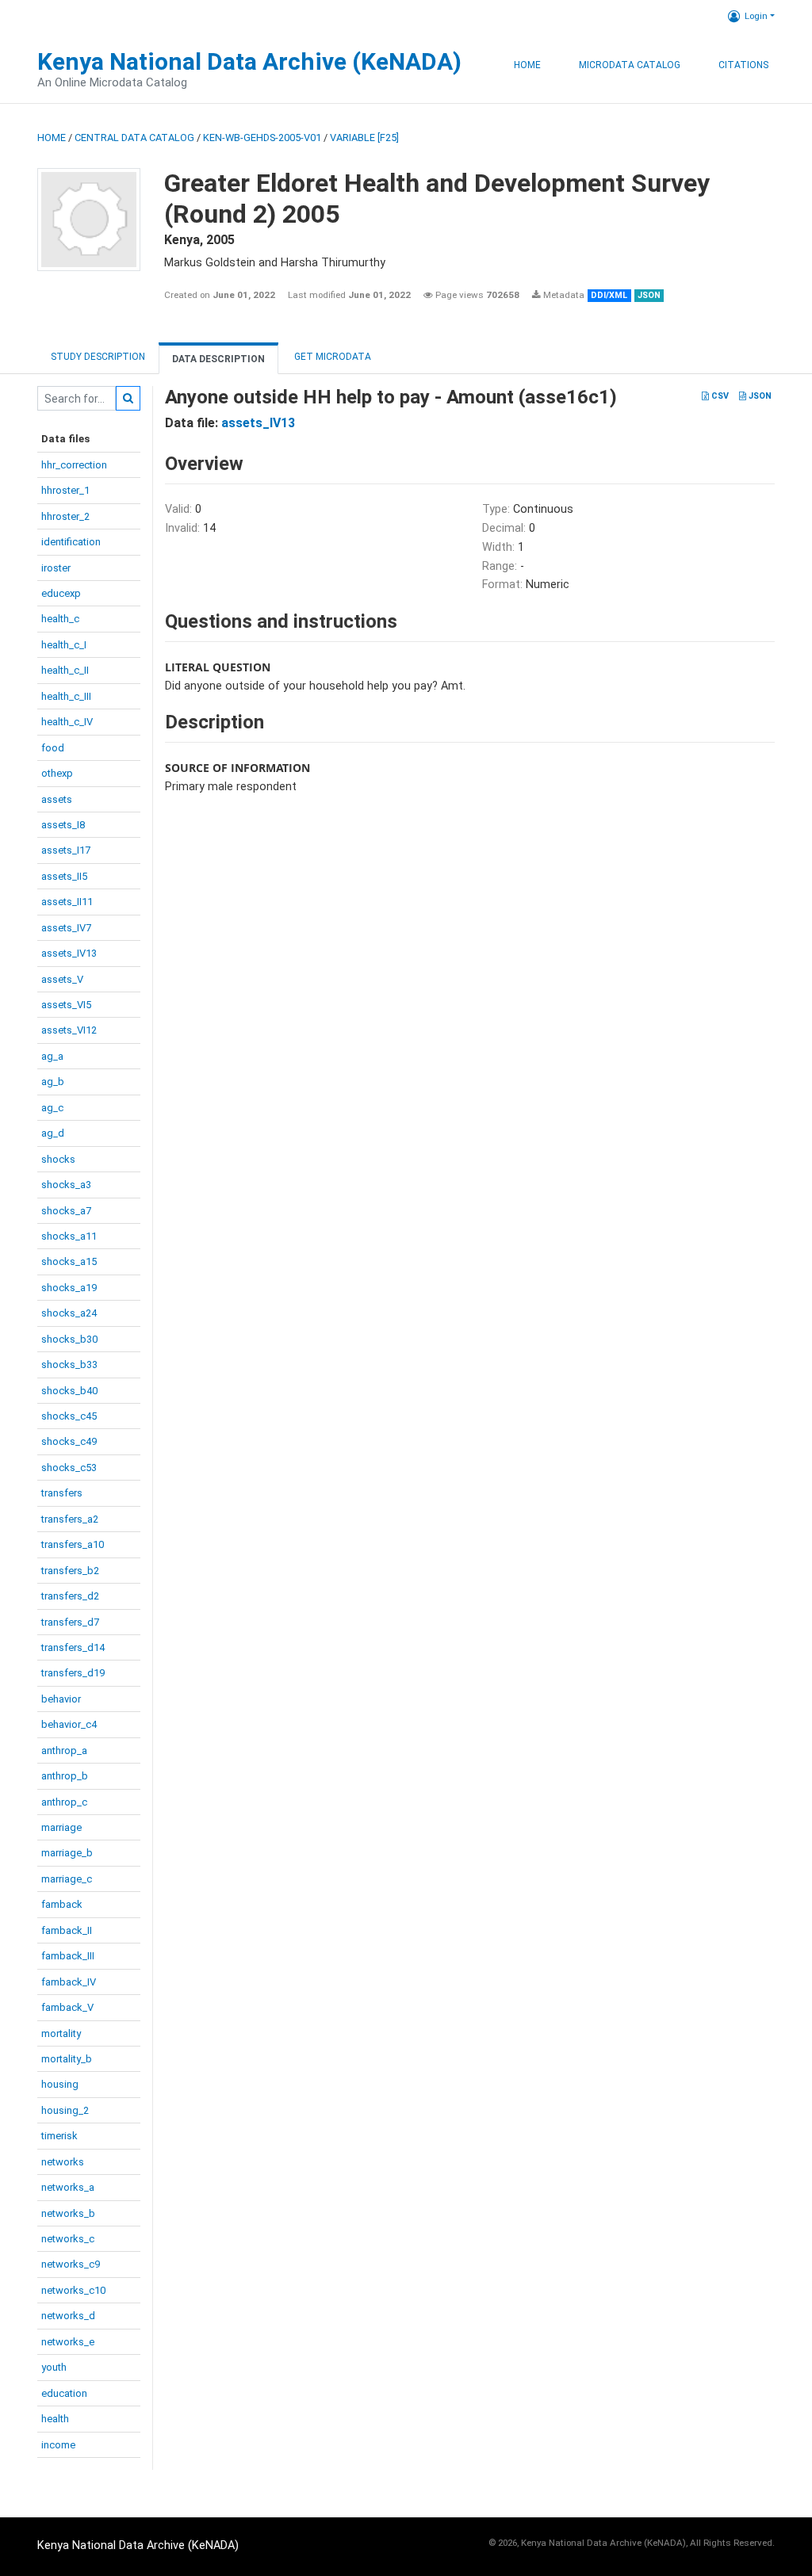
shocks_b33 (69, 1364)
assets (57, 799)
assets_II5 (64, 876)
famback (62, 1904)
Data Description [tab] (218, 359)
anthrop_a (64, 1750)
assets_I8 (63, 825)
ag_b (53, 1082)
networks (63, 2162)
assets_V (62, 979)
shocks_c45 (69, 1416)
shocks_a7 (66, 1211)
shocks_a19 (69, 1288)
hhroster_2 (65, 516)
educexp (61, 593)
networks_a (68, 2187)
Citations (743, 65)
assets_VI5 (66, 1005)
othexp (57, 773)
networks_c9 (71, 2264)
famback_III (68, 1956)
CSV (719, 396)
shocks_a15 (69, 1261)
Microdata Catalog (630, 65)
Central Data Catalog (134, 138)
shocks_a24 (69, 1313)
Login (756, 16)
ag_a (52, 1056)
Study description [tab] (98, 357)
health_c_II (65, 670)
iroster (56, 568)
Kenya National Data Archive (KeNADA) (249, 61)
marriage (61, 1827)
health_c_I (64, 645)
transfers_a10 (73, 1544)
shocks (58, 1159)
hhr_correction (74, 465)
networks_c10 (73, 2290)
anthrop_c (64, 1802)
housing (60, 2084)
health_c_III (66, 696)
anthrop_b (65, 1776)
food (53, 748)
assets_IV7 (66, 928)
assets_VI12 (69, 1030)
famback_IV (69, 1982)
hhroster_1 (65, 490)
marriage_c (67, 1879)
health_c (60, 619)
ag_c (52, 1108)
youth (54, 2367)
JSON (759, 396)
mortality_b (67, 2059)
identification (71, 542)
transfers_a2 (70, 1519)
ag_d (53, 1133)
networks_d (68, 2316)
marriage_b (67, 1853)
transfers (62, 1493)
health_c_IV (67, 722)
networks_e (68, 2342)
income (58, 2445)
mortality (61, 2033)
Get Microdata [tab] (331, 357)
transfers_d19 (73, 1673)
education (64, 2393)
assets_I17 (66, 850)
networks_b (68, 2213)
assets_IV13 (69, 953)
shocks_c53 (69, 1468)
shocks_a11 (69, 1236)
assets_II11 (67, 902)
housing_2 (65, 2110)
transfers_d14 (73, 1647)
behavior (61, 1699)
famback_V (67, 2007)
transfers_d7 (70, 1622)
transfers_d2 (70, 1596)
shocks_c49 (69, 1441)
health (55, 2419)
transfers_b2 (70, 1571)
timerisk (59, 2136)
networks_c (68, 2239)
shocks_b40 (69, 1391)
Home (527, 65)
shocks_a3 (66, 1185)
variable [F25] (364, 138)
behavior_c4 (69, 1724)
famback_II (67, 1930)
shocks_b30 (69, 1339)
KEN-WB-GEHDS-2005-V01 (262, 138)
